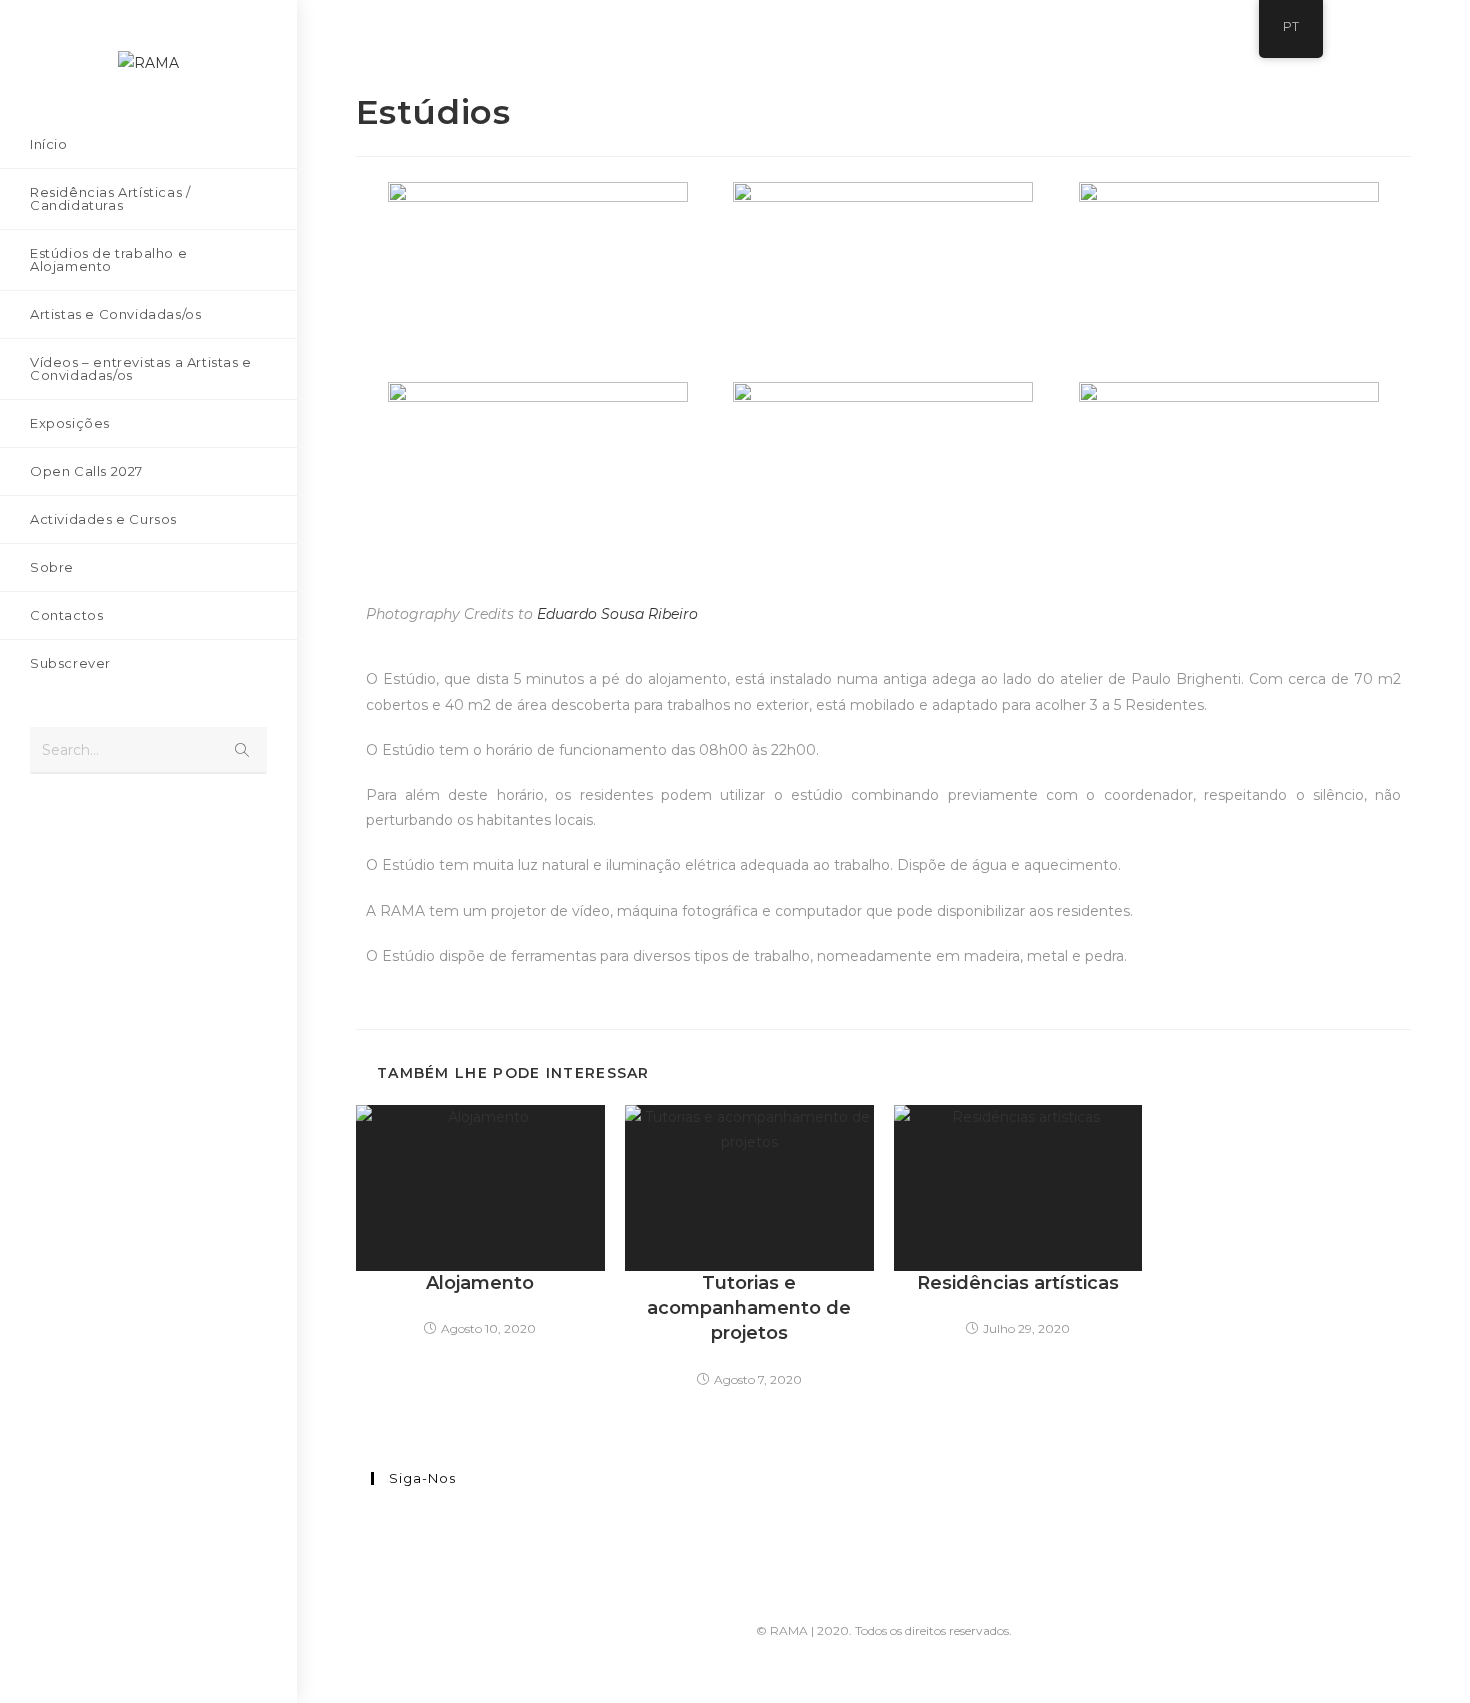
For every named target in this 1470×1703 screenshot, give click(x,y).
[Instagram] (376, 1542)
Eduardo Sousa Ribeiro (617, 614)
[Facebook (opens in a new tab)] (45, 826)
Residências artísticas (1018, 1283)
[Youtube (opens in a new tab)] (105, 826)
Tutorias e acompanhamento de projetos (749, 1308)
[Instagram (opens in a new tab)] (75, 826)
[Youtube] (376, 1567)
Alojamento (480, 1283)
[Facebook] (376, 1517)
